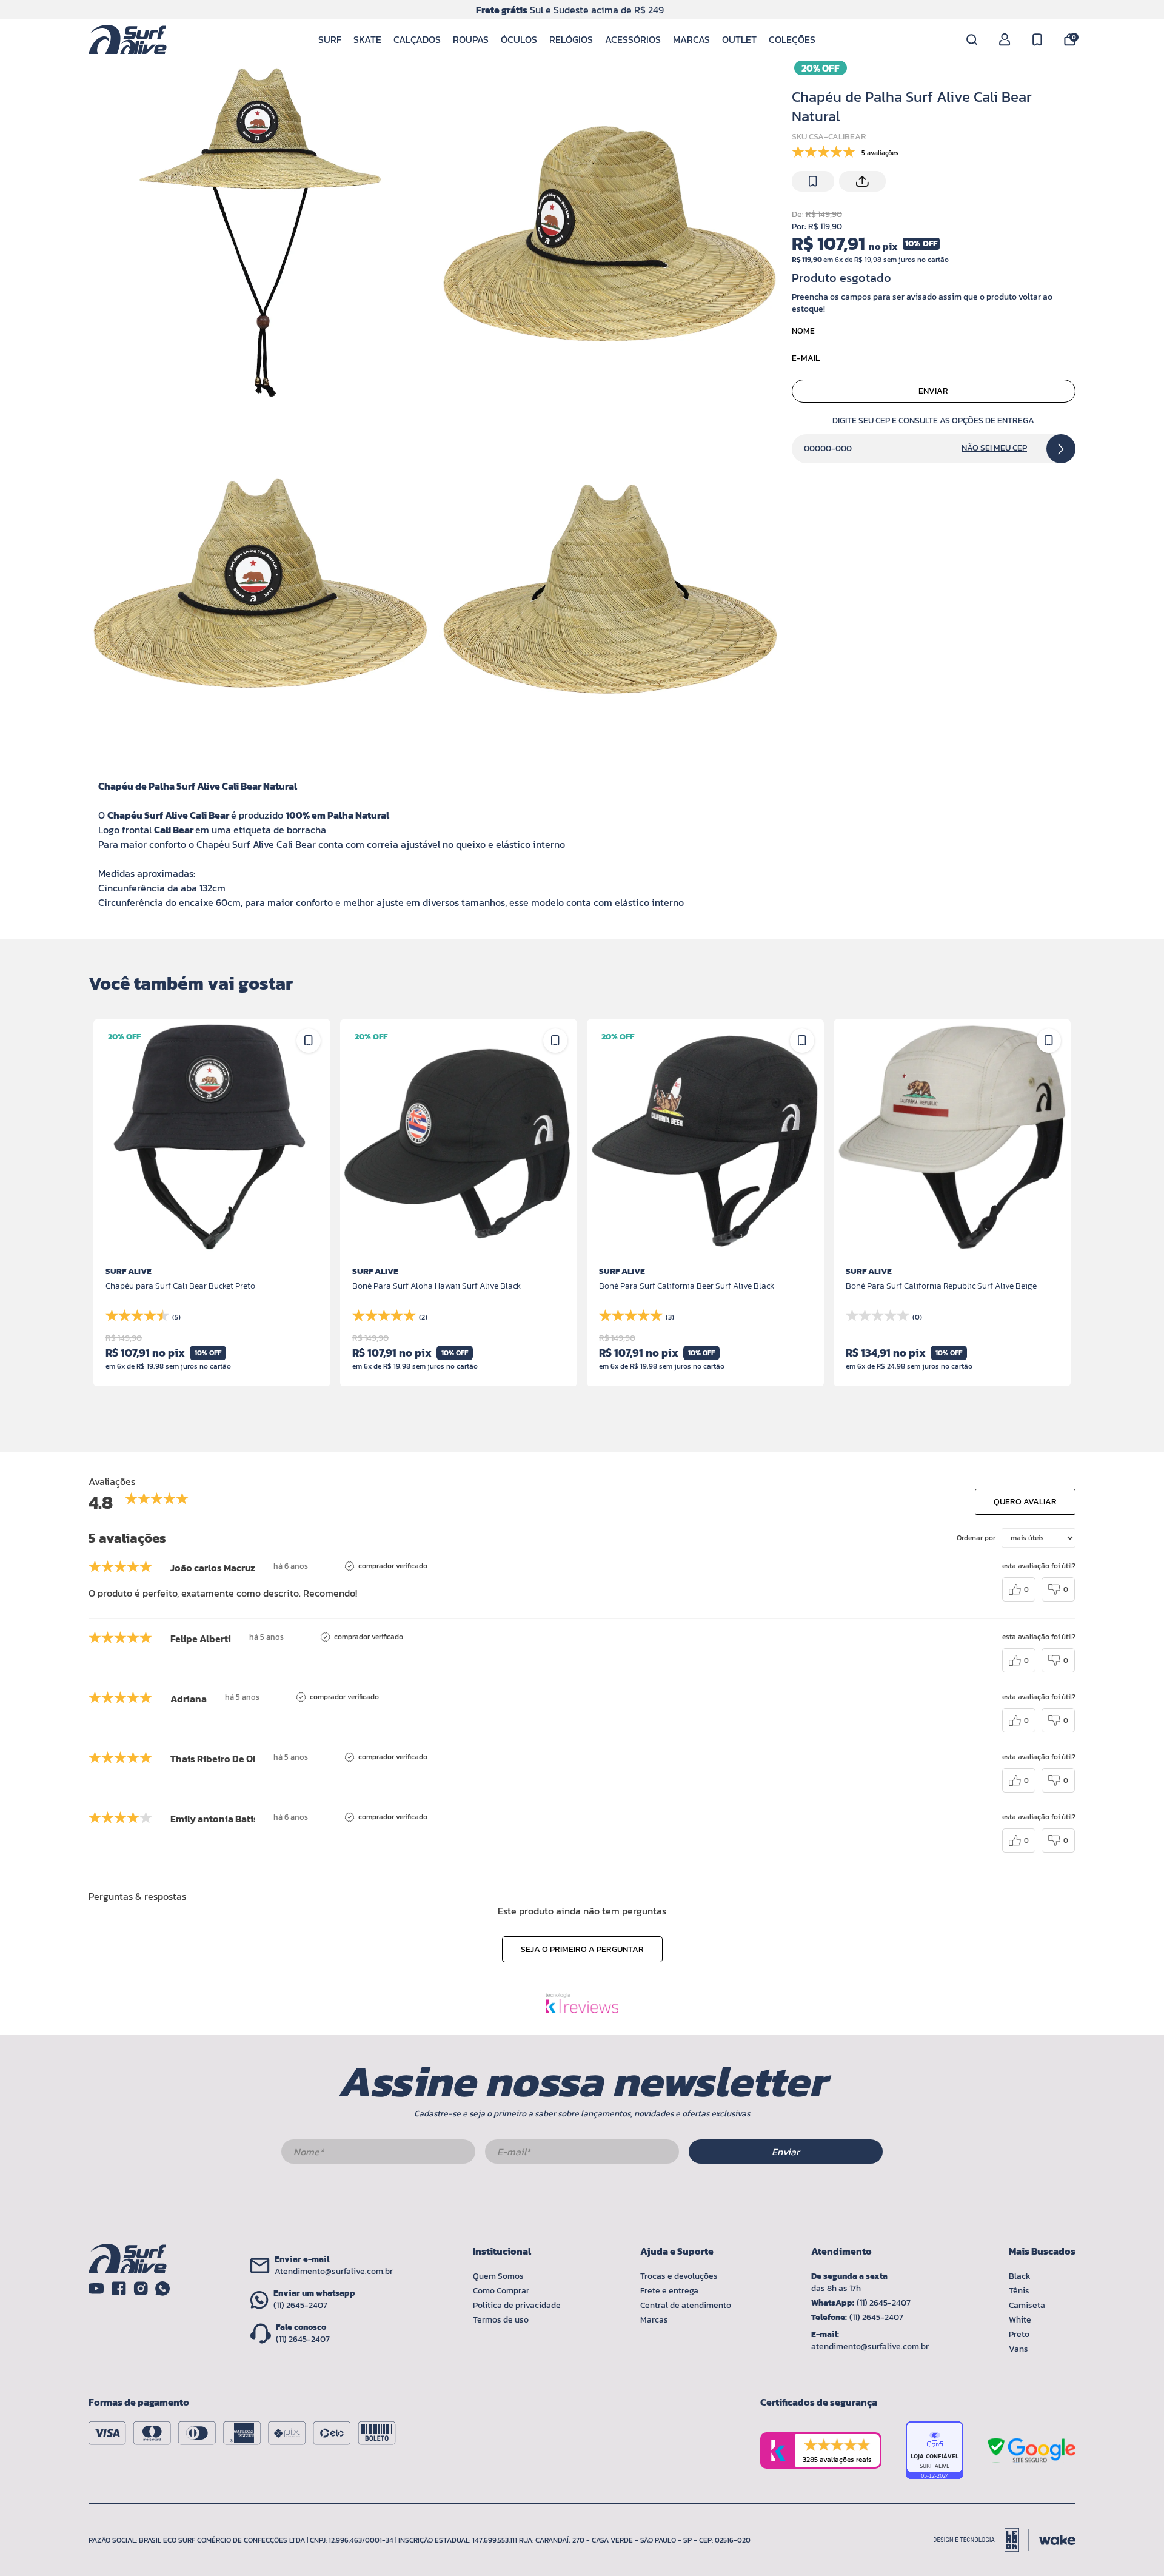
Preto (1019, 2334)
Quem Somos (498, 2276)
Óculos (519, 39)
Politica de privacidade (517, 2305)
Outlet (739, 39)
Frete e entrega (669, 2291)
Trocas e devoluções (679, 2276)
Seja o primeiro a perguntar (582, 1949)
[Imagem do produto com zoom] (259, 233)
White (1020, 2320)
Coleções (792, 39)
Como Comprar (501, 2291)
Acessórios (633, 39)
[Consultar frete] (1061, 449)
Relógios (571, 39)
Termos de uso (501, 2320)
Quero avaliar (1025, 1502)
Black (1020, 2276)
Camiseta (1027, 2305)
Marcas (691, 39)
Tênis (1019, 2291)
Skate (367, 39)
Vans (1018, 2349)
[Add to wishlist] (813, 181)
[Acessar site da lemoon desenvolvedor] (982, 2540)
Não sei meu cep (994, 448)
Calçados (417, 39)
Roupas (471, 39)
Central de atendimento (686, 2305)
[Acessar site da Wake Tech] (1057, 2540)
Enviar (933, 391)
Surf (330, 39)
